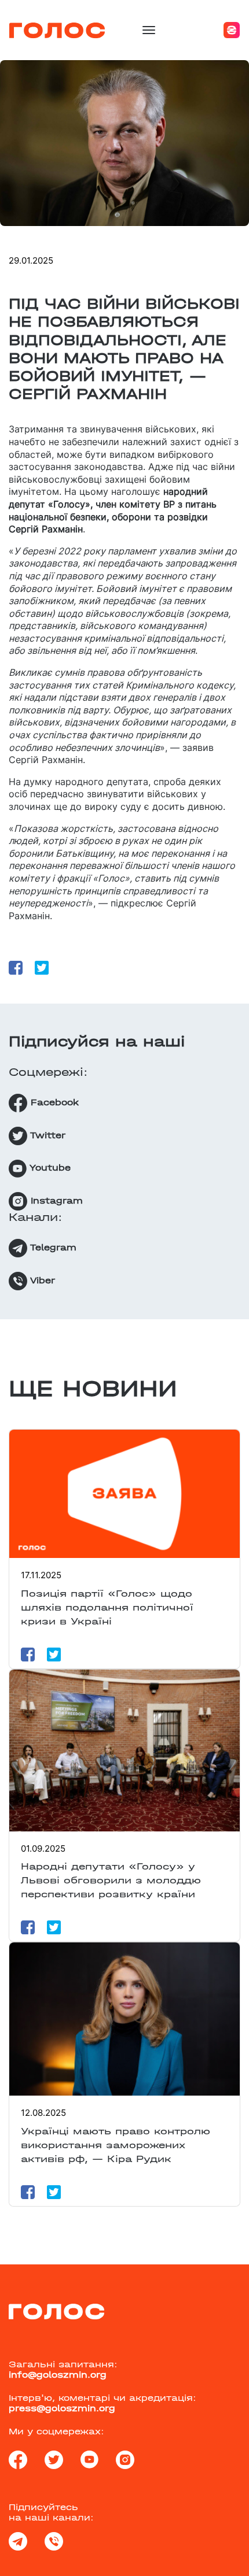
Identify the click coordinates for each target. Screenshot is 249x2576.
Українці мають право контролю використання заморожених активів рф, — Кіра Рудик (116, 2145)
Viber (41, 1280)
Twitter (46, 1135)
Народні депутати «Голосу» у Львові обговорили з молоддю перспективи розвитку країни (111, 1880)
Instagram (55, 1200)
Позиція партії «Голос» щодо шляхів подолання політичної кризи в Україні (107, 1607)
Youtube (49, 1168)
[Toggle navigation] (149, 30)
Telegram (52, 1247)
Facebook (53, 1102)
